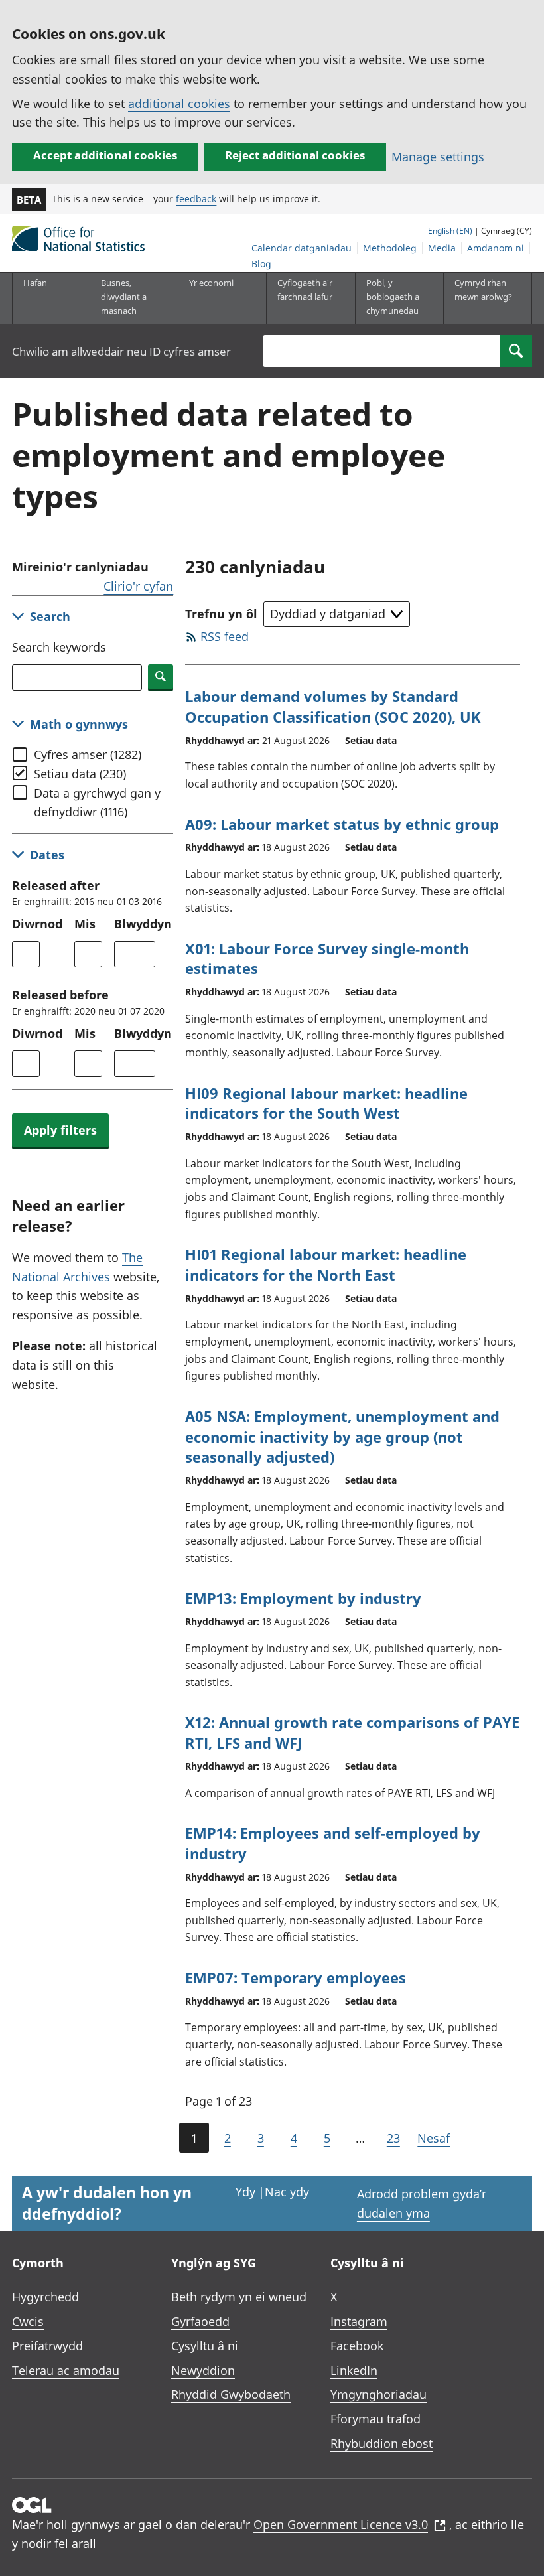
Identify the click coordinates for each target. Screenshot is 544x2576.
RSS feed (225, 636)
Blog (261, 264)
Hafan (35, 283)
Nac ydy (287, 2192)
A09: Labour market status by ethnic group (342, 824)
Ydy (245, 2192)
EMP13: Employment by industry (303, 1598)
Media (442, 248)
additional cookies (179, 104)
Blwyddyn (143, 924)
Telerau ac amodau (66, 2370)
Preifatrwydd (47, 2346)
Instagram (359, 2321)
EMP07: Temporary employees (296, 1977)
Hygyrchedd (45, 2297)
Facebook (357, 2346)
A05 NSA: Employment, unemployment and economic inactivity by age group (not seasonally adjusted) (342, 1437)
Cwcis (28, 2321)
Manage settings (438, 157)
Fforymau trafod (375, 2419)
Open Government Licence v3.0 (341, 2524)
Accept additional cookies (105, 155)
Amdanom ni (496, 248)
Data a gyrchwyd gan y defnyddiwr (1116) (97, 803)
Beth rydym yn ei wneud (239, 2297)
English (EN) (450, 231)
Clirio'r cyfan (138, 586)
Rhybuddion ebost (381, 2443)
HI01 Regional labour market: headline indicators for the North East (326, 1264)
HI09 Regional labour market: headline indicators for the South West (326, 1103)
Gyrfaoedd (200, 2321)
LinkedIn (354, 2370)
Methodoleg (390, 248)
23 (393, 2138)
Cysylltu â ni (205, 2346)
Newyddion (203, 2370)
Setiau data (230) (80, 774)
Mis (85, 924)
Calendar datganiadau (302, 248)
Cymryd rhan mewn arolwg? (483, 290)
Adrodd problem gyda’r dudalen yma (422, 2203)
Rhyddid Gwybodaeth (231, 2394)
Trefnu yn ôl (221, 614)
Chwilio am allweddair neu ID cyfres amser (121, 351)
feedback (196, 199)
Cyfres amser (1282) (88, 754)
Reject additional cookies (295, 155)
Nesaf (434, 2138)
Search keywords (59, 647)
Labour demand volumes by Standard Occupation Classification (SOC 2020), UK (333, 706)
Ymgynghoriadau (378, 2394)
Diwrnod (37, 924)
